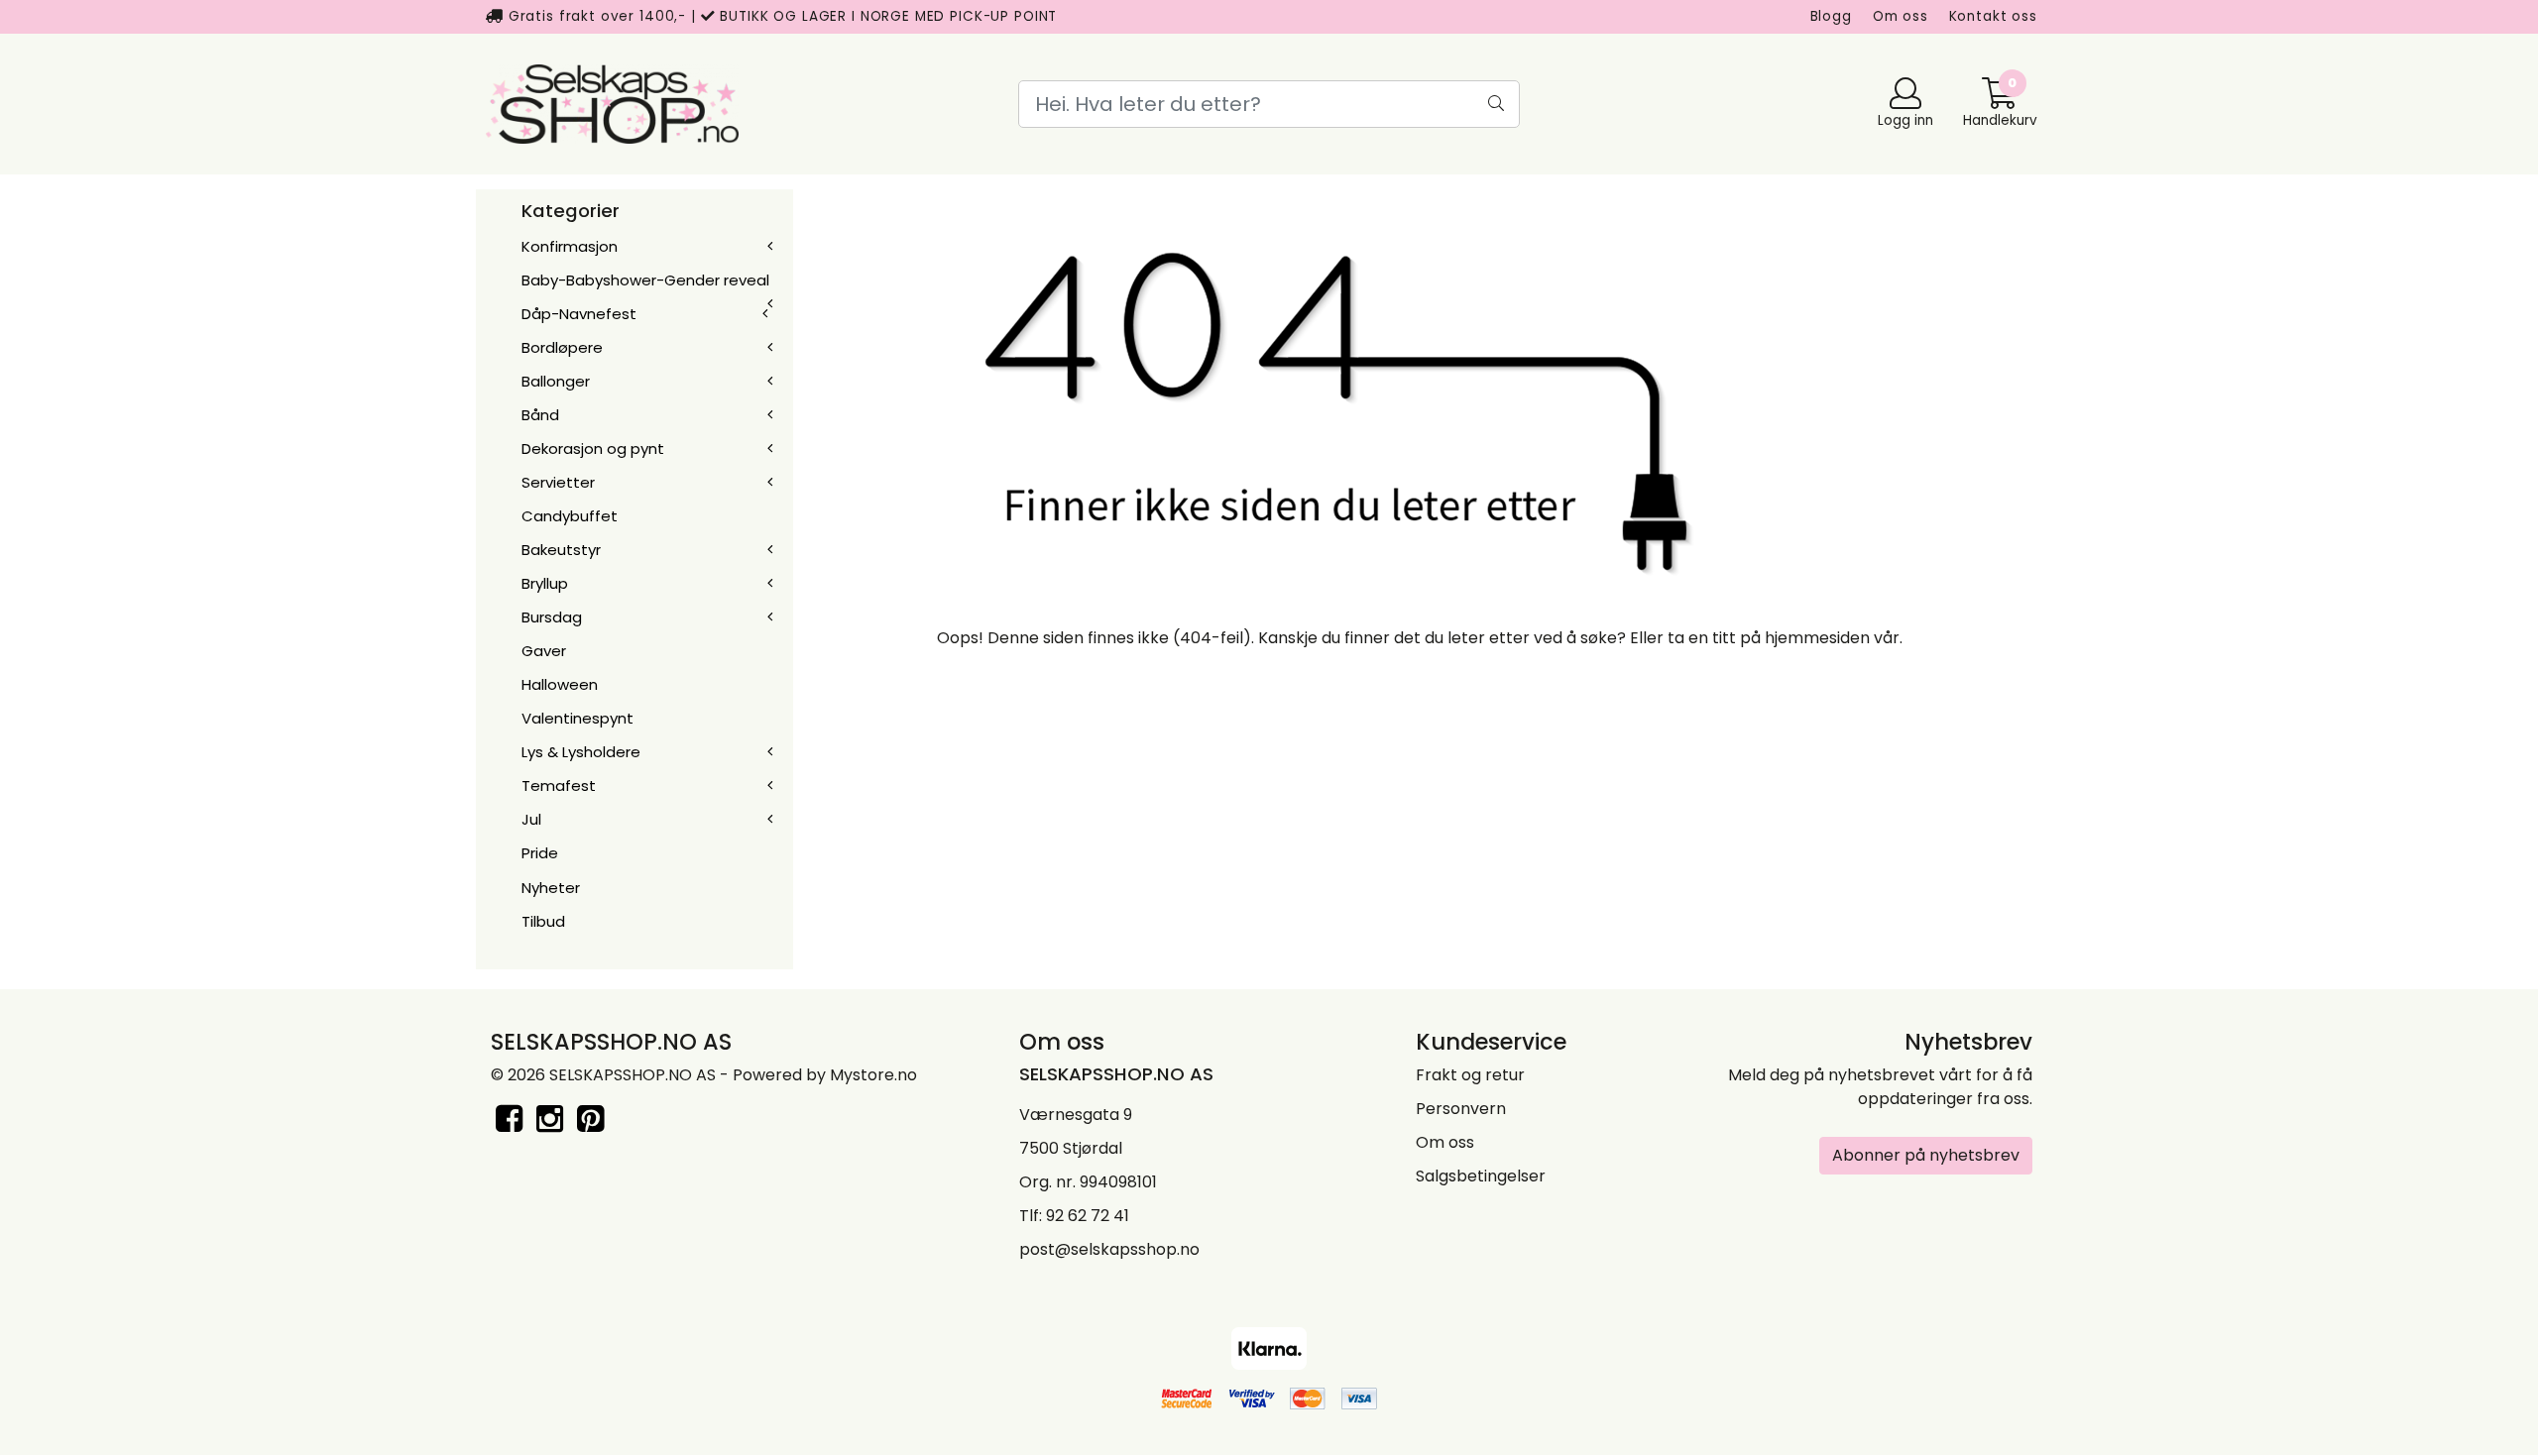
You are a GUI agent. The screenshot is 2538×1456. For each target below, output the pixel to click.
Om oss (1901, 16)
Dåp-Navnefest (579, 314)
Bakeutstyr (561, 550)
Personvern (1461, 1109)
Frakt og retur (1470, 1075)
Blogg (1831, 16)
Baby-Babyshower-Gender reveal (645, 280)
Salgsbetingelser (1481, 1176)
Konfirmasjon (570, 246)
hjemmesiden (1817, 638)
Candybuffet (570, 516)
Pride (540, 853)
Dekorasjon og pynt (593, 448)
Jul (531, 819)
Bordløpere (562, 347)
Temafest (559, 785)
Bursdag (552, 617)
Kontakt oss (1993, 16)
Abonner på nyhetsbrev (1926, 1155)
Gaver (544, 651)
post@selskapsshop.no (1109, 1249)
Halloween (560, 684)
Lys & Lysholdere (581, 752)
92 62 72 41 (1088, 1216)
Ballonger (556, 381)
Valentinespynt (577, 718)
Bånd (540, 415)
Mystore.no (873, 1075)
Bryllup (545, 583)
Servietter (558, 482)
